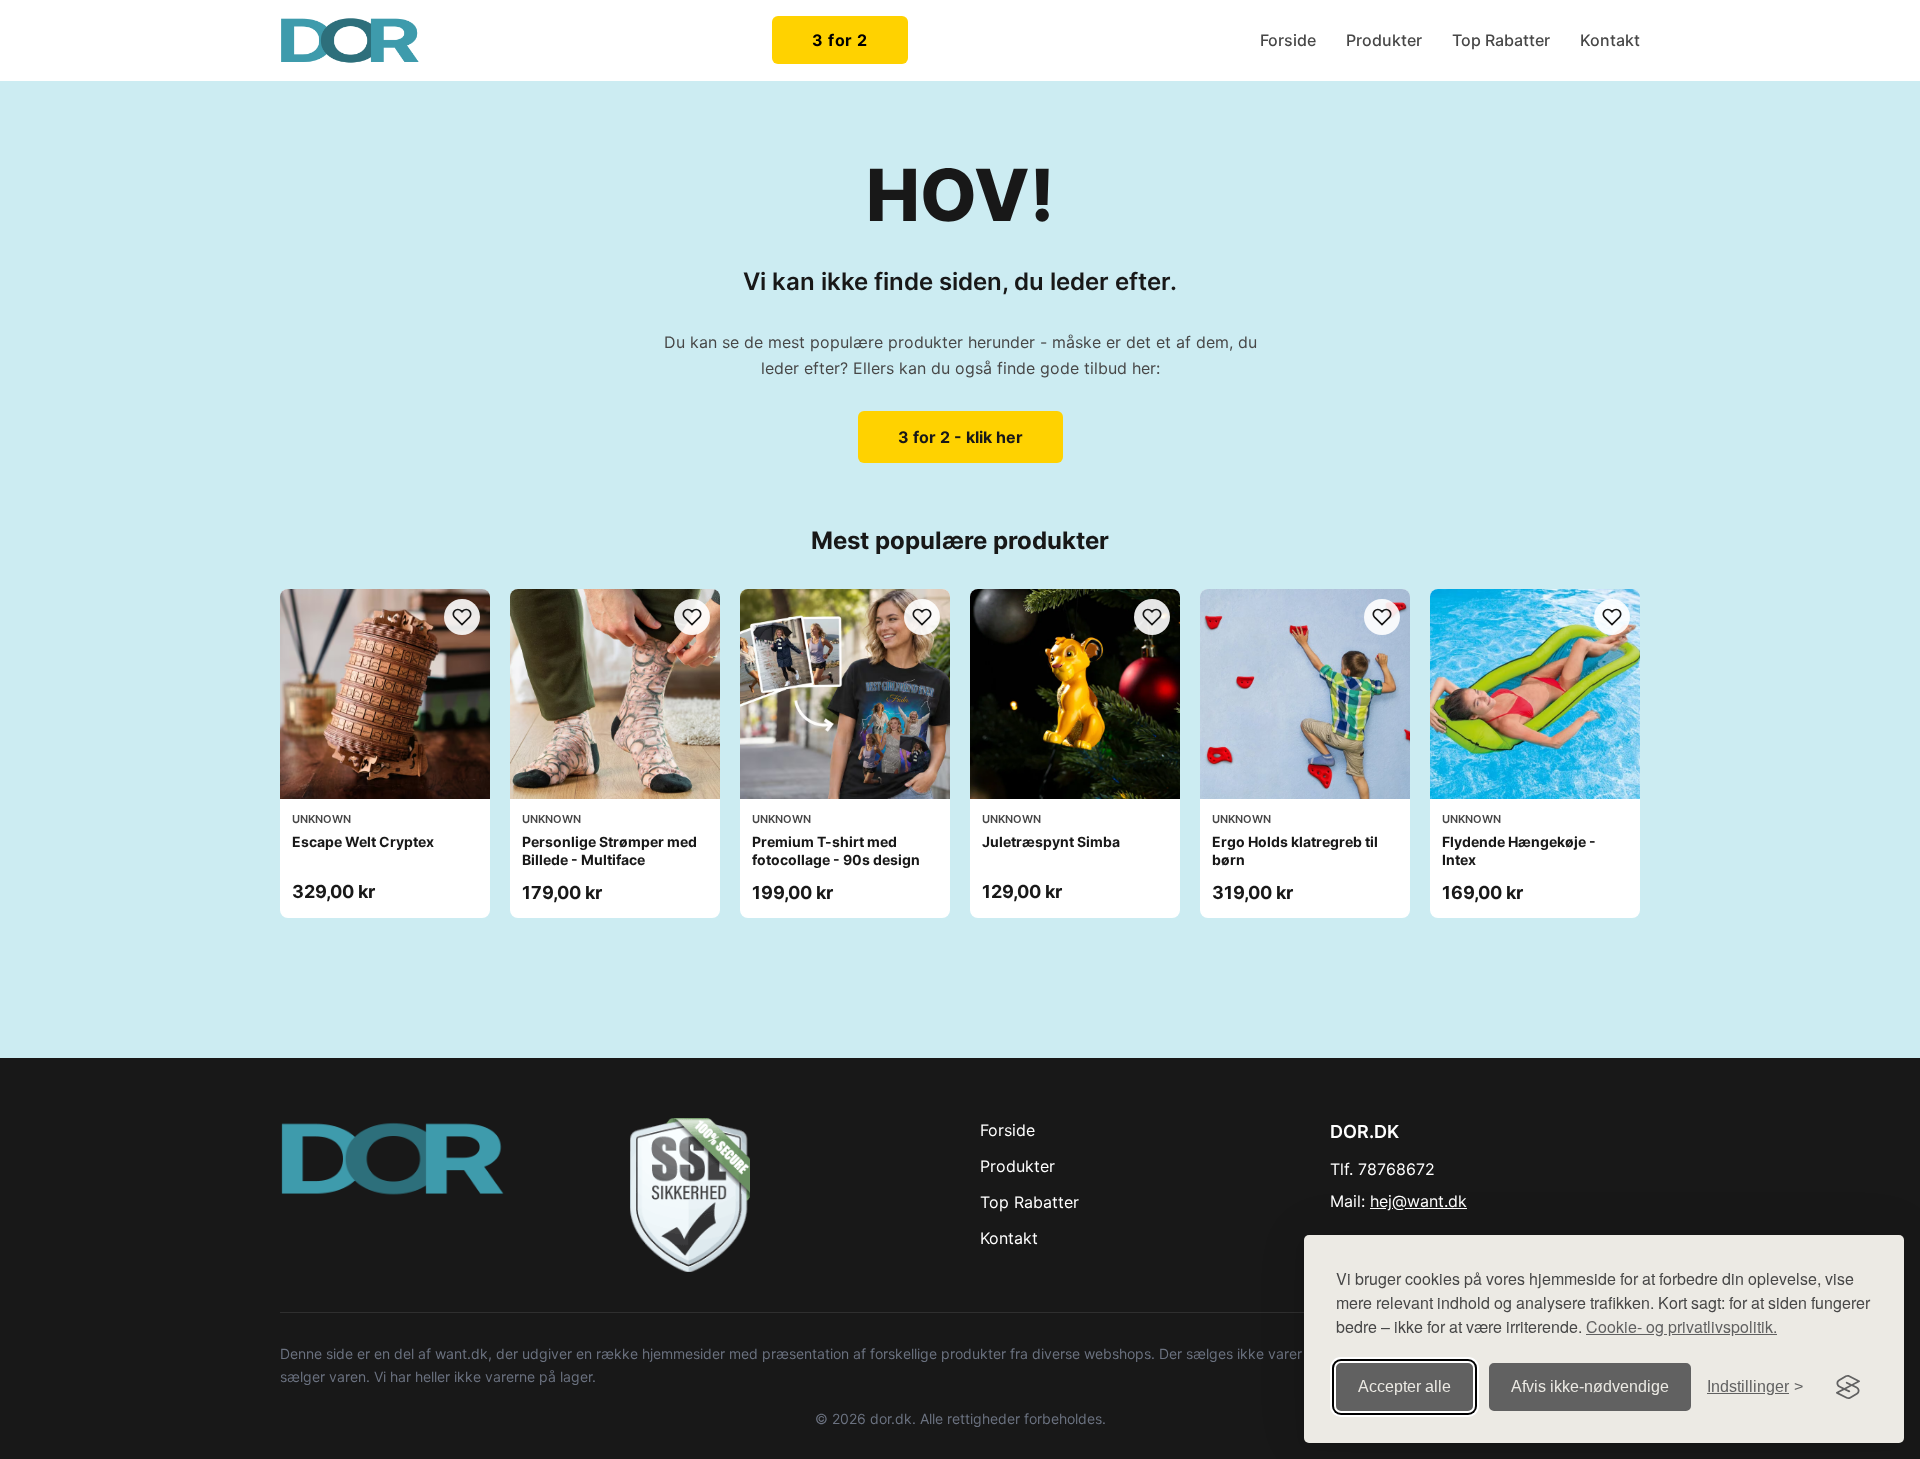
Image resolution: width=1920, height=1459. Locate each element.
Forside (1288, 40)
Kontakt (1610, 40)
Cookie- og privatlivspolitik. (1681, 1326)
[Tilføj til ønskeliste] (462, 617)
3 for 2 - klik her (960, 437)
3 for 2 (840, 40)
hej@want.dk (1418, 1201)
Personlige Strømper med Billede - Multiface (609, 850)
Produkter (1384, 40)
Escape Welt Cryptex (363, 841)
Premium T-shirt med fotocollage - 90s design (836, 850)
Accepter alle (1404, 1386)
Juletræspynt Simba (1051, 841)
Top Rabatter (1501, 40)
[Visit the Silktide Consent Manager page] (1848, 1387)
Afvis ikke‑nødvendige (1590, 1386)
